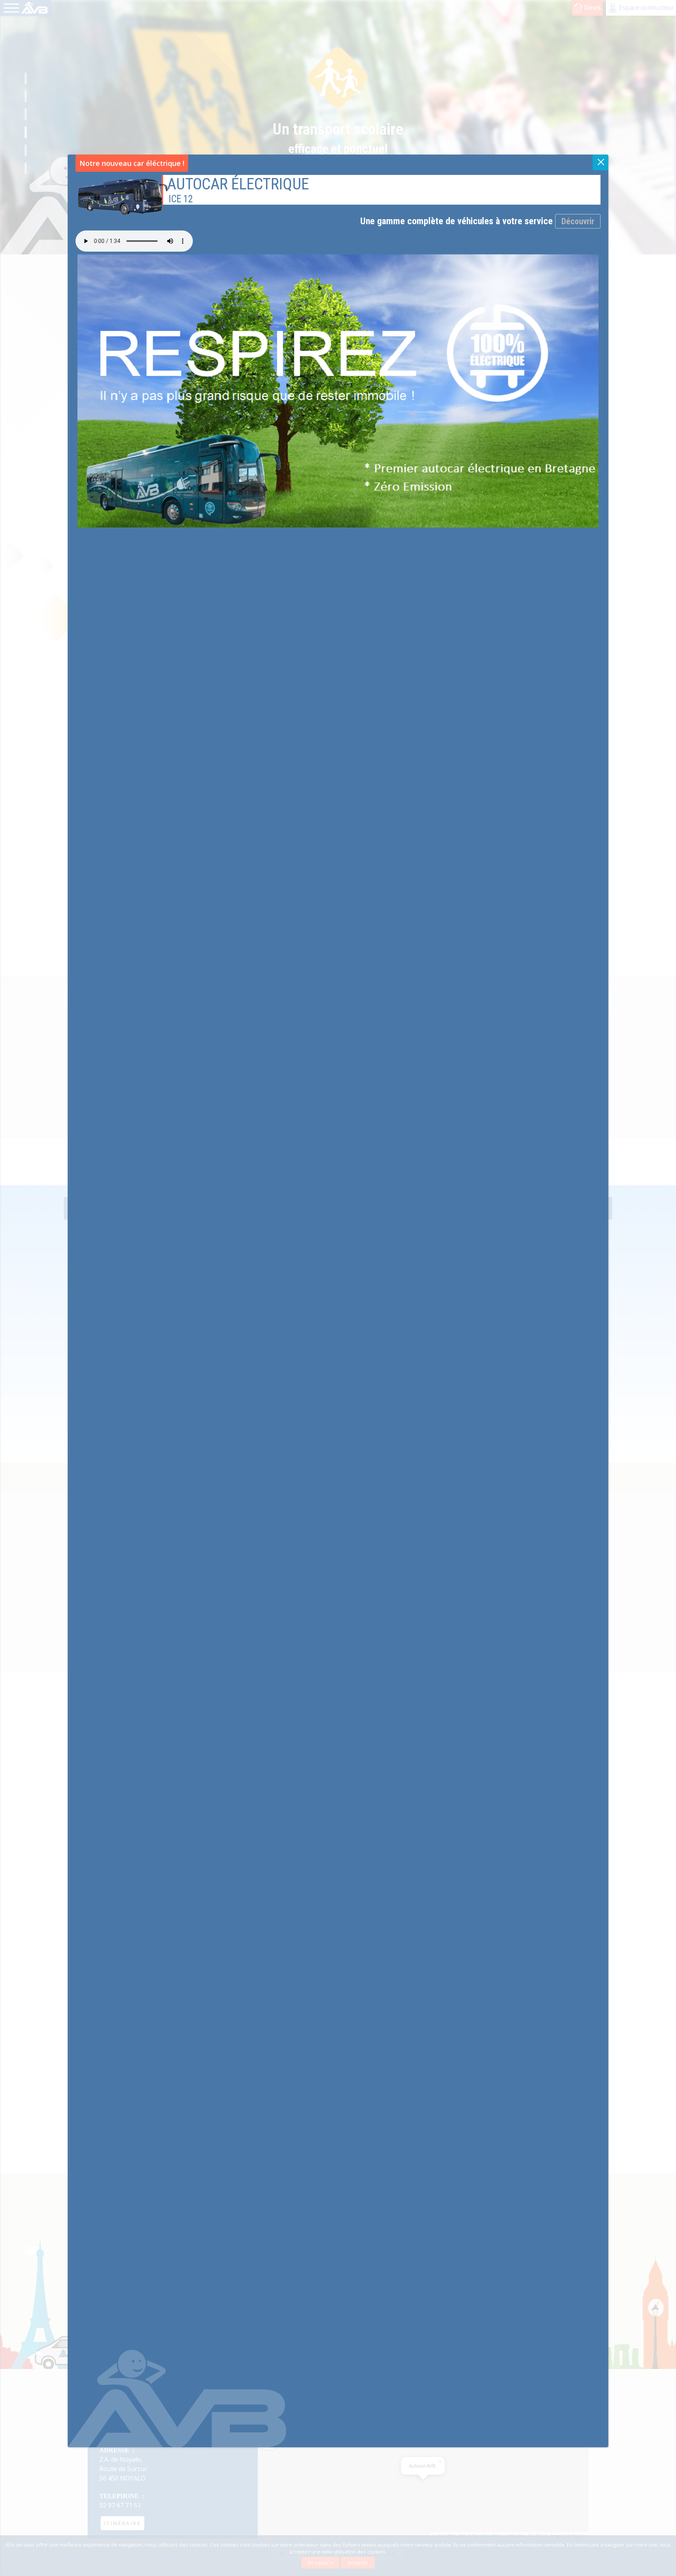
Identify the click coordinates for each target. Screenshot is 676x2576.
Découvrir (578, 221)
